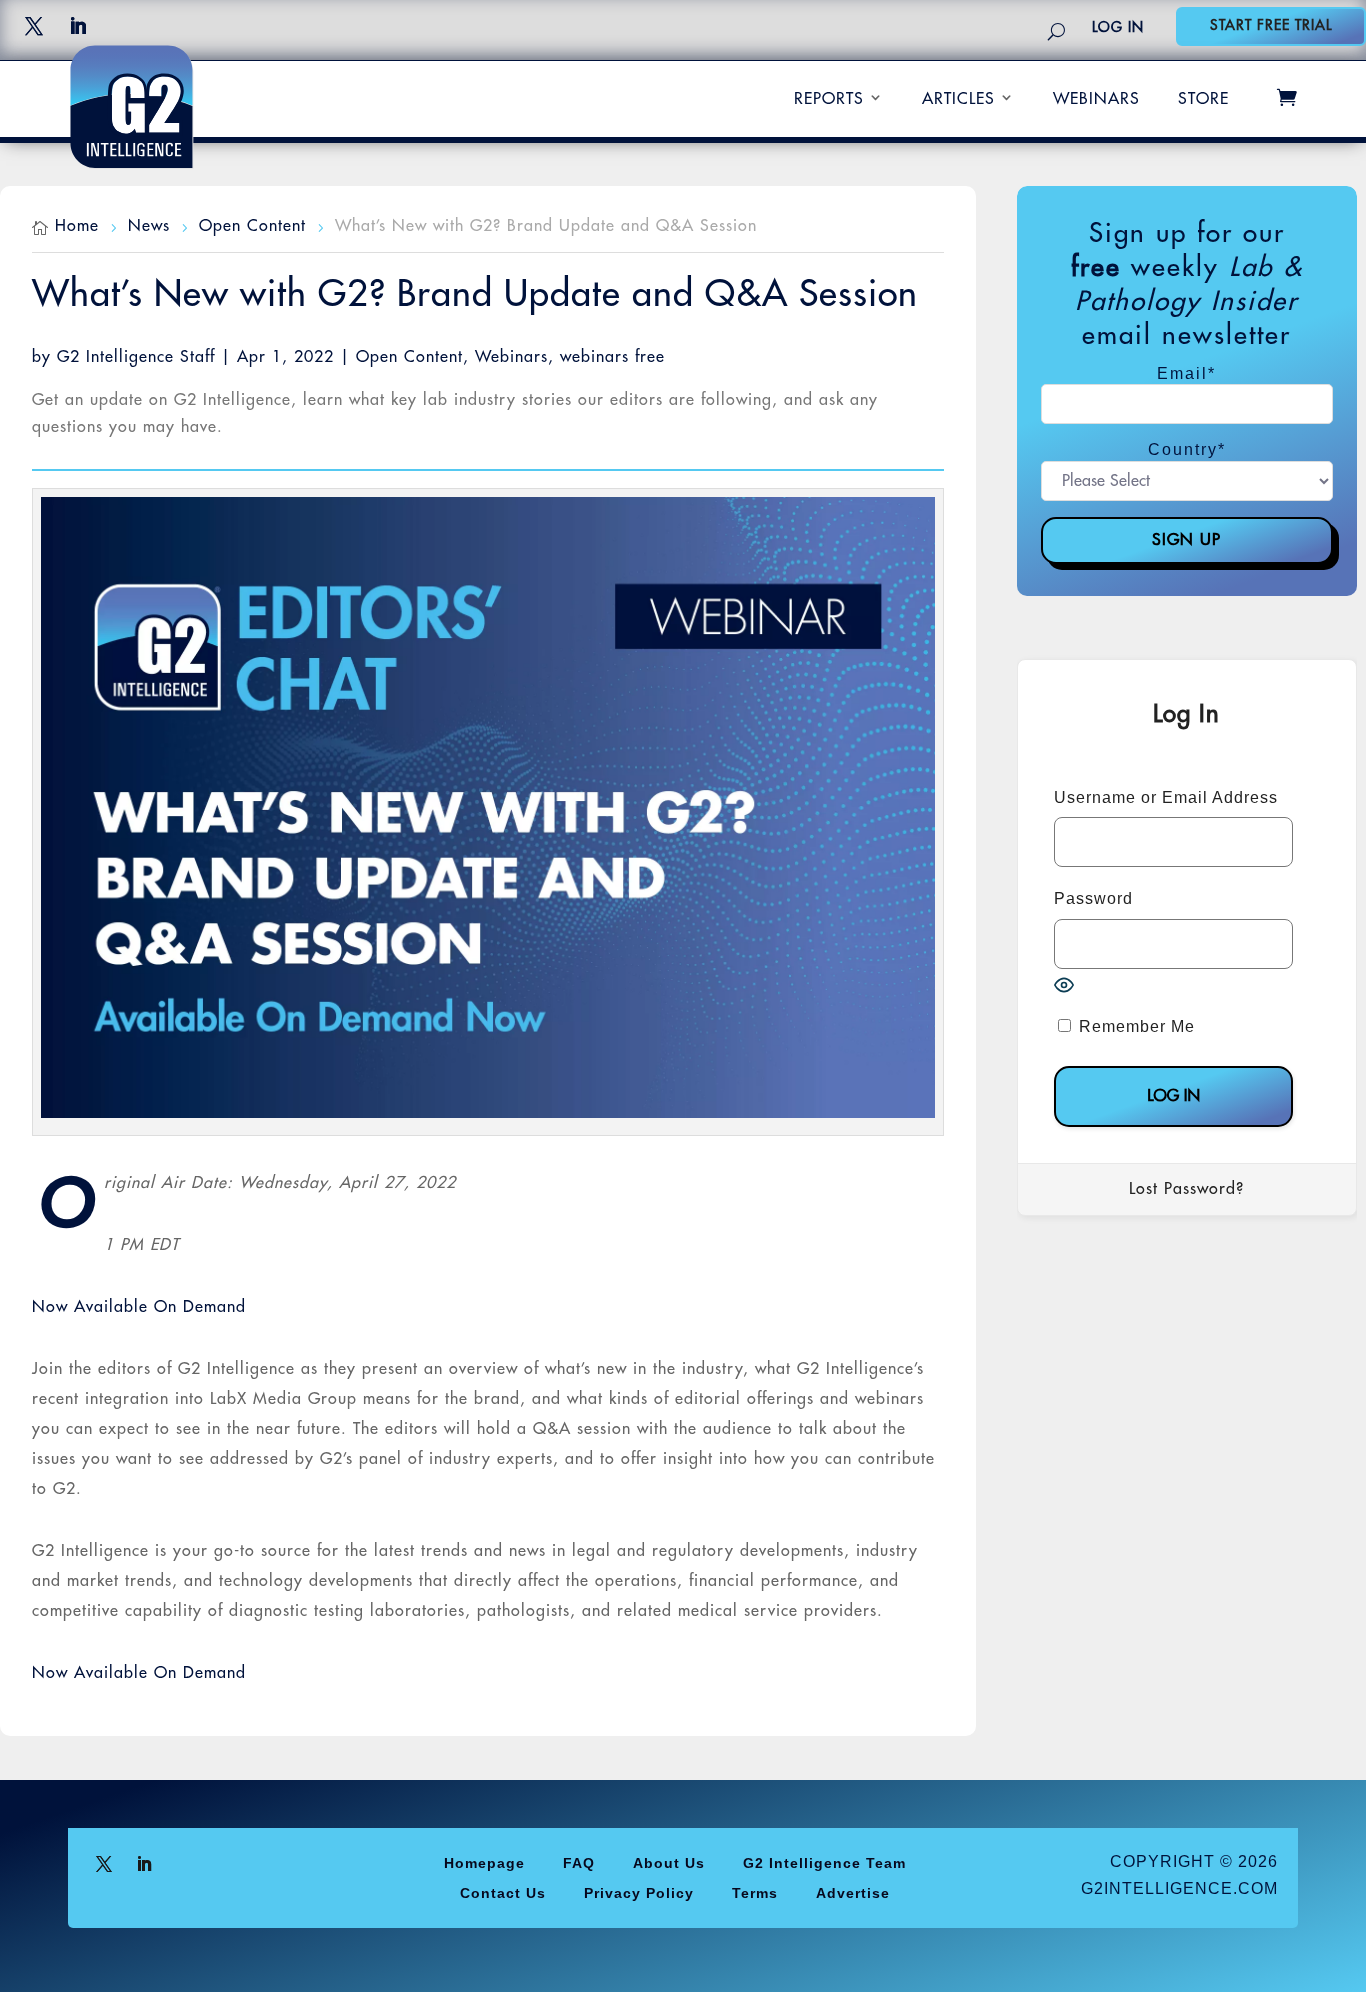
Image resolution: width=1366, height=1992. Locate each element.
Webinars (1096, 99)
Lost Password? (1186, 1189)
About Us (669, 1862)
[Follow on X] (34, 26)
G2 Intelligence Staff (136, 357)
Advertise (853, 1892)
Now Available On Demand (139, 1307)
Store (1203, 99)
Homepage (484, 1862)
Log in (1118, 27)
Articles (958, 99)
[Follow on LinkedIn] (78, 26)
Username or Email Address (1166, 797)
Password (1093, 898)
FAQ (579, 1862)
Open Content (409, 357)
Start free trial (1271, 25)
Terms (755, 1892)
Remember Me (1134, 1026)
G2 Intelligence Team (824, 1862)
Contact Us (503, 1892)
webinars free (612, 357)
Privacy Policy (639, 1892)
